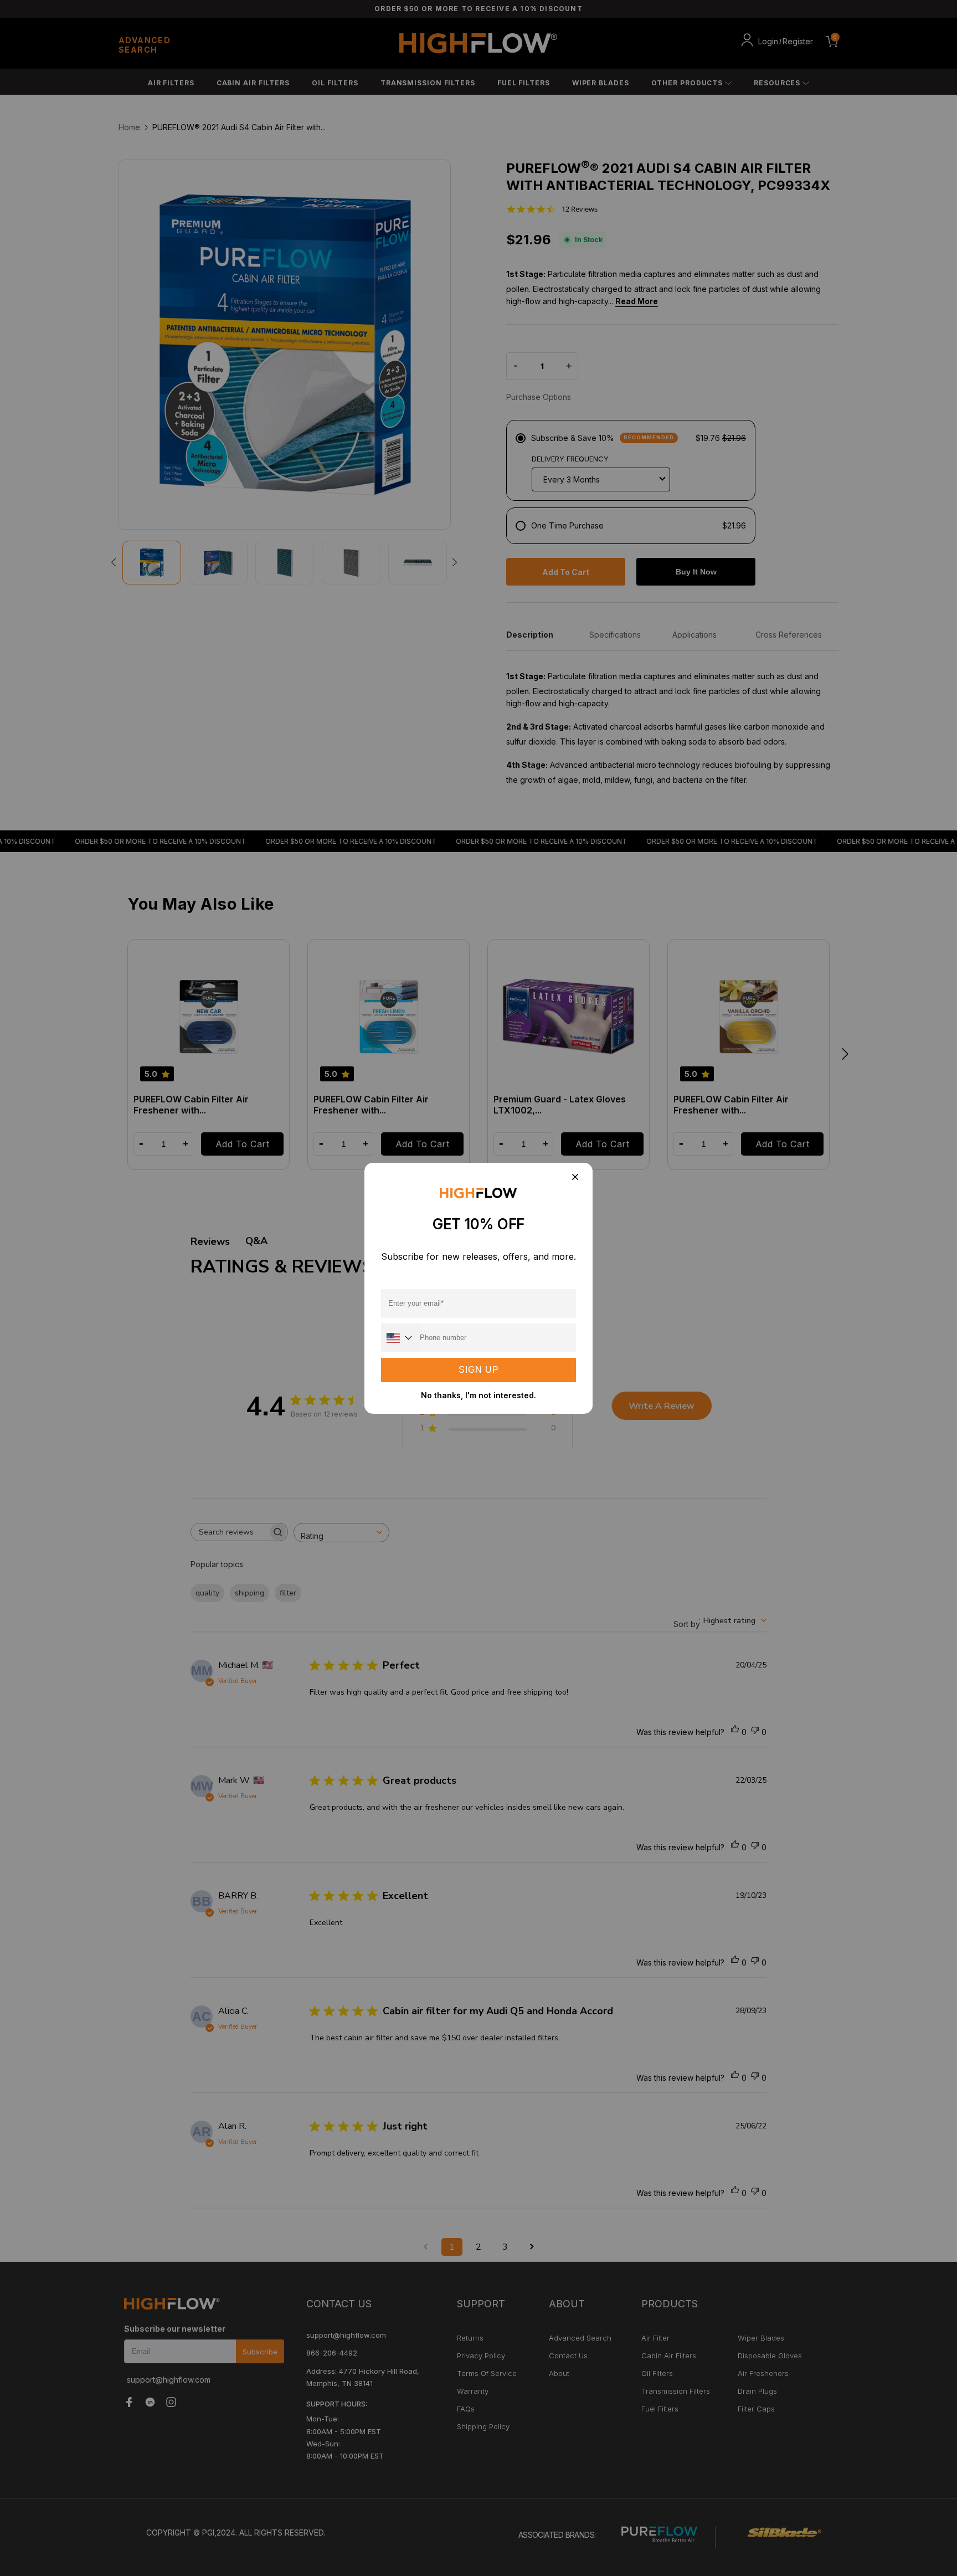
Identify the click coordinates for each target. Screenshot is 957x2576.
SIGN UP (479, 1370)
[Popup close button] (575, 1178)
